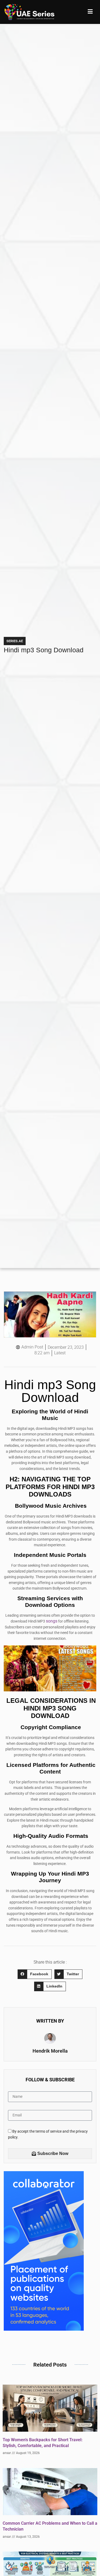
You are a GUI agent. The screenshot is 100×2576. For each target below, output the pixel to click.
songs (52, 1621)
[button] (35, 1974)
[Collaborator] (44, 2329)
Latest (60, 1353)
